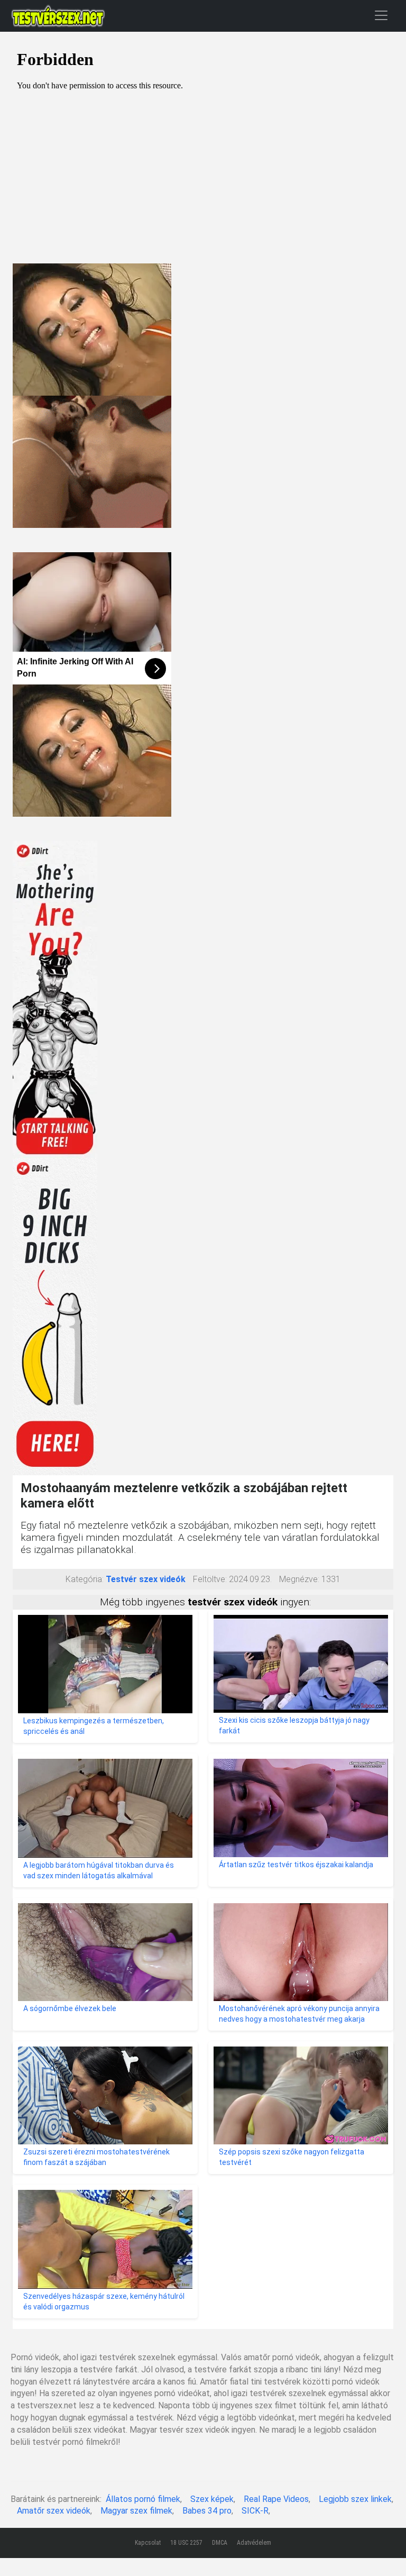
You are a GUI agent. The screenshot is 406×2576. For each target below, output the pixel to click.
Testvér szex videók (146, 1579)
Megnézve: (299, 1579)
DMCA (220, 2543)
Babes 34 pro (207, 2511)
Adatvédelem (254, 2543)
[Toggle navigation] (381, 15)
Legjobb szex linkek (355, 2499)
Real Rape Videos (276, 2499)
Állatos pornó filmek (143, 2499)
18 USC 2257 (186, 2543)
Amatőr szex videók (54, 2511)
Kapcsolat (148, 2543)
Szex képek (212, 2499)
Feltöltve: (210, 1579)
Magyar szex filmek (136, 2511)
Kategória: (85, 1579)
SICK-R (255, 2511)
